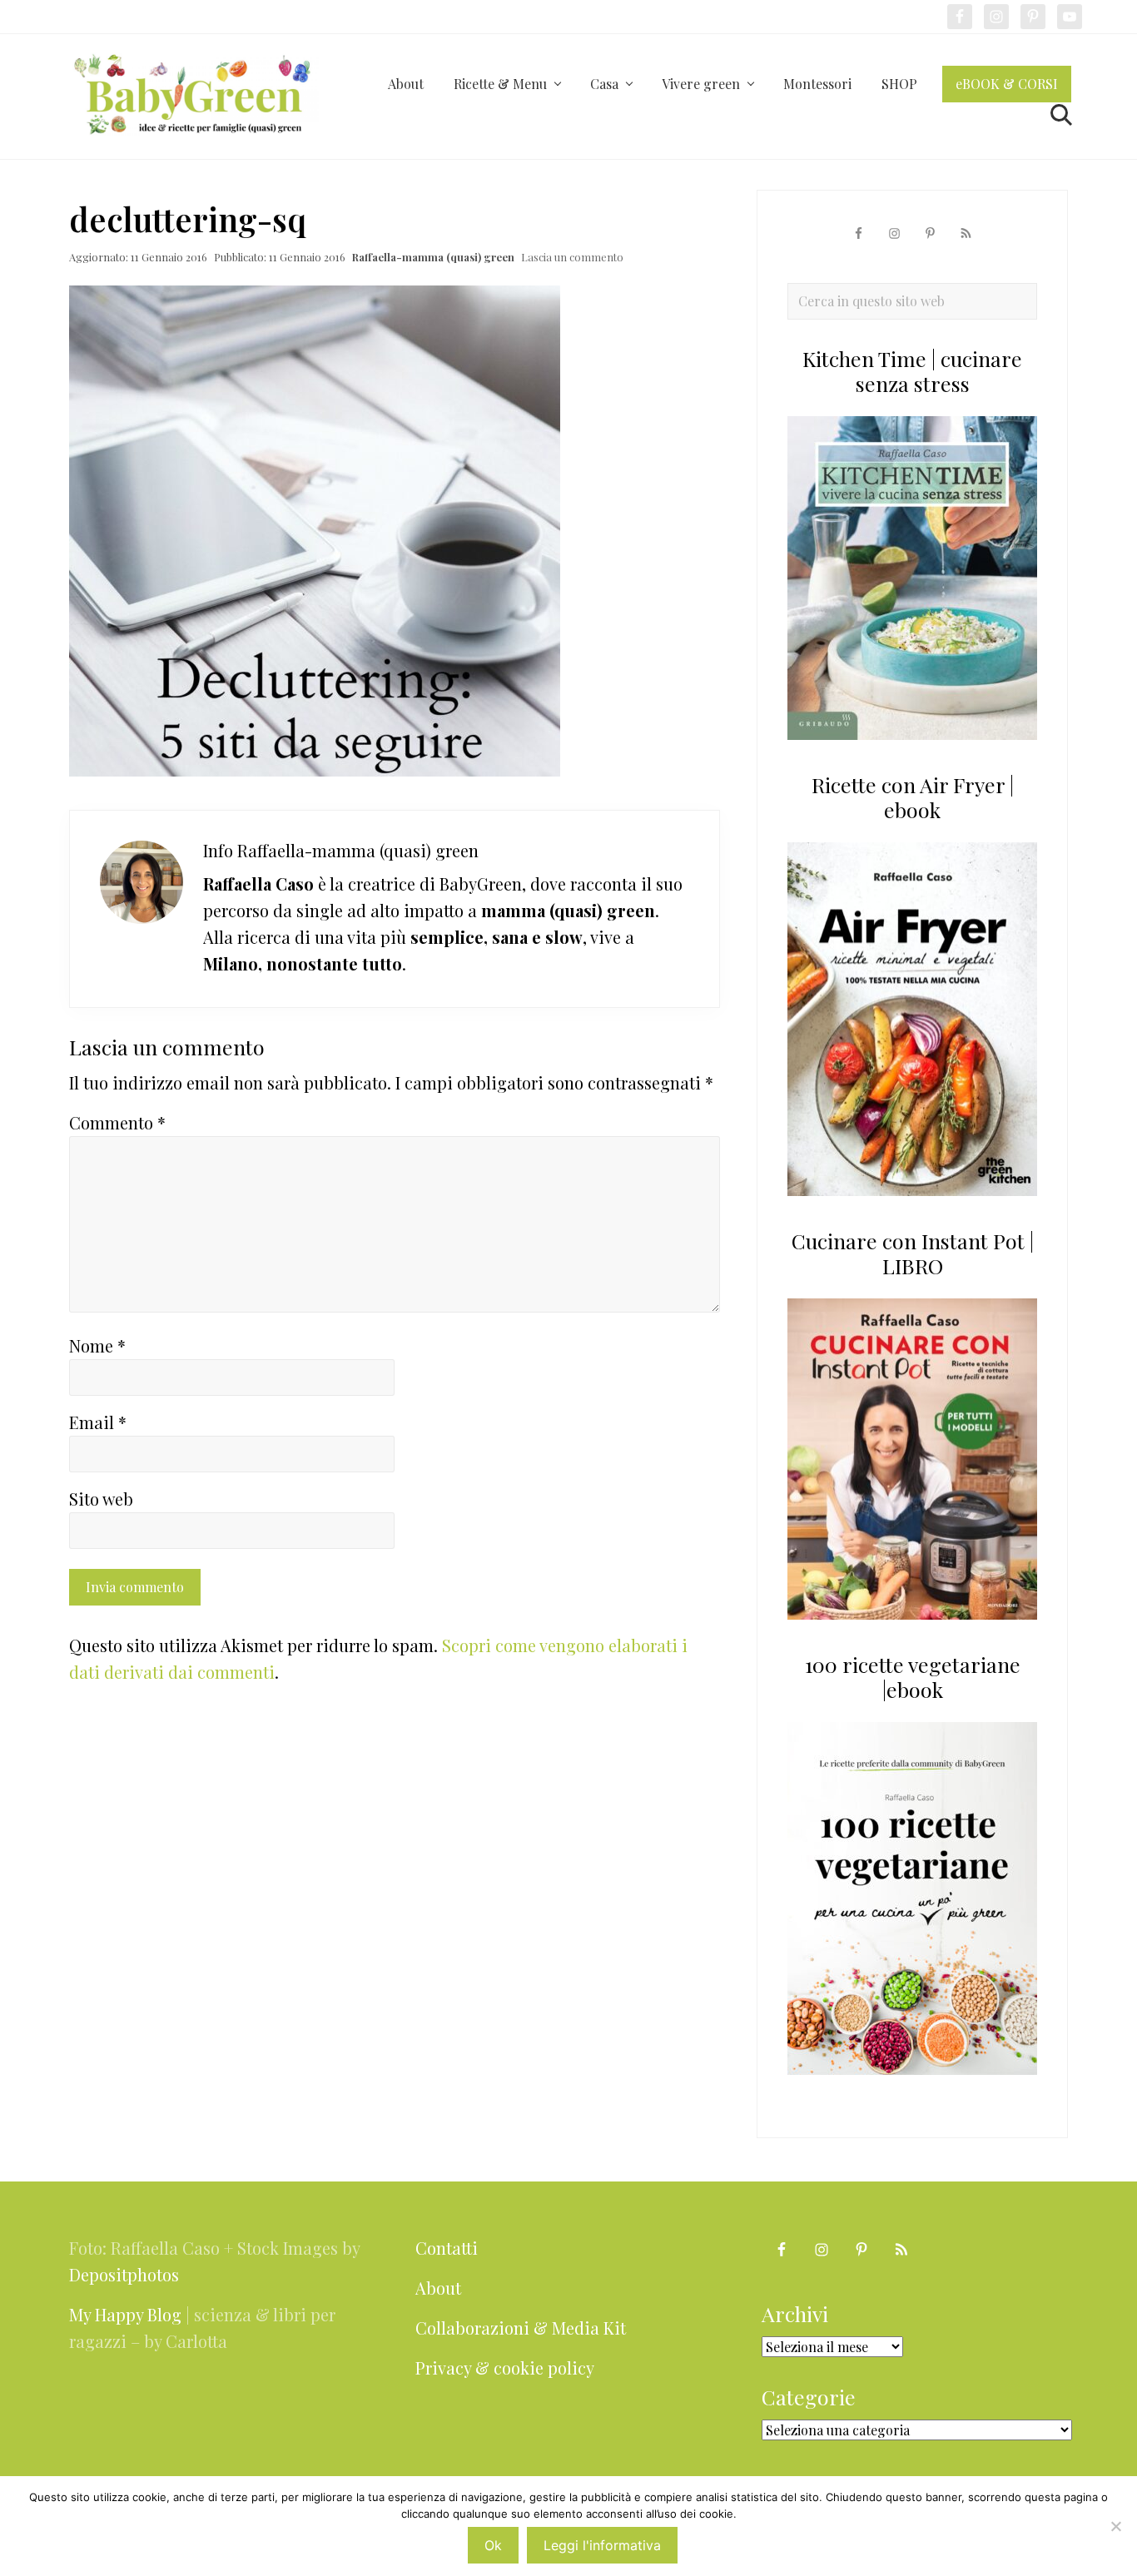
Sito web (101, 1499)
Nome (97, 1345)
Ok (493, 2545)
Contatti (447, 2248)
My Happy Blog (125, 2314)
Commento (117, 1122)
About (438, 2288)
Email (98, 1422)
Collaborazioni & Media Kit (521, 2328)
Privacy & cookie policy (505, 2368)
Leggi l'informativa (602, 2545)
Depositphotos (124, 2274)
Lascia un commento (572, 257)
